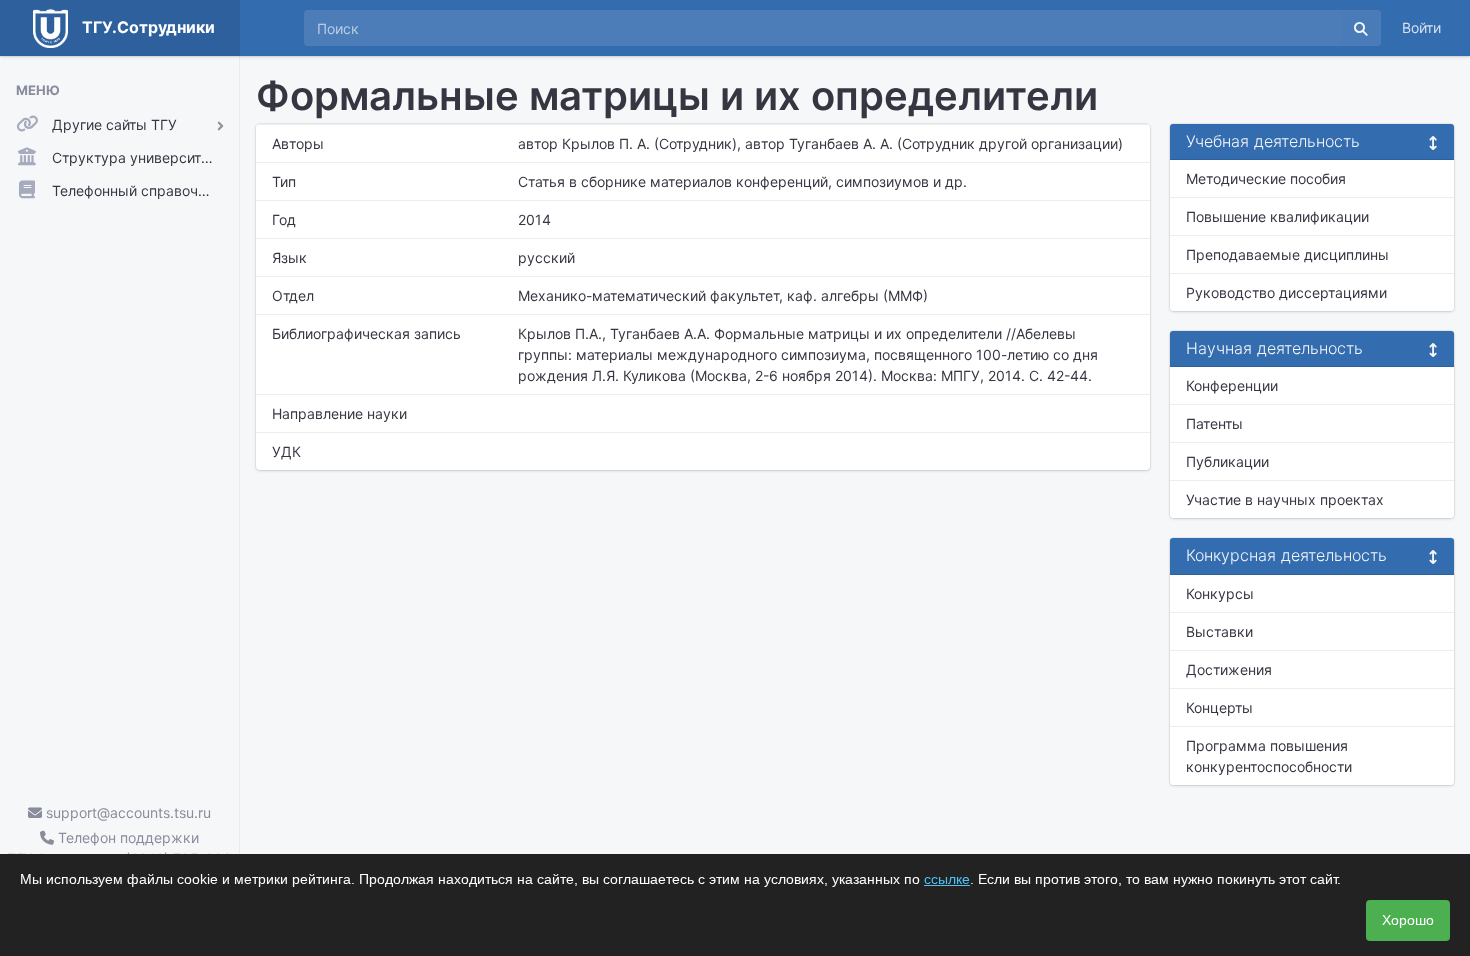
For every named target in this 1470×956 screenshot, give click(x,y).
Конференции (1232, 385)
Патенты (1214, 423)
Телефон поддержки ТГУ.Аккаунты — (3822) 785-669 (119, 848)
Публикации (1227, 461)
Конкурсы (1220, 593)
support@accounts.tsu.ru (126, 812)
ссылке (947, 879)
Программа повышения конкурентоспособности (1269, 756)
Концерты (1219, 707)
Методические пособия (1266, 178)
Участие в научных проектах (1285, 499)
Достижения (1229, 669)
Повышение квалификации (1277, 216)
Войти (1421, 27)
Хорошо (1408, 920)
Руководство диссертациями (1286, 292)
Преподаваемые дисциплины (1287, 254)
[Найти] (1361, 28)
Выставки (1219, 631)
